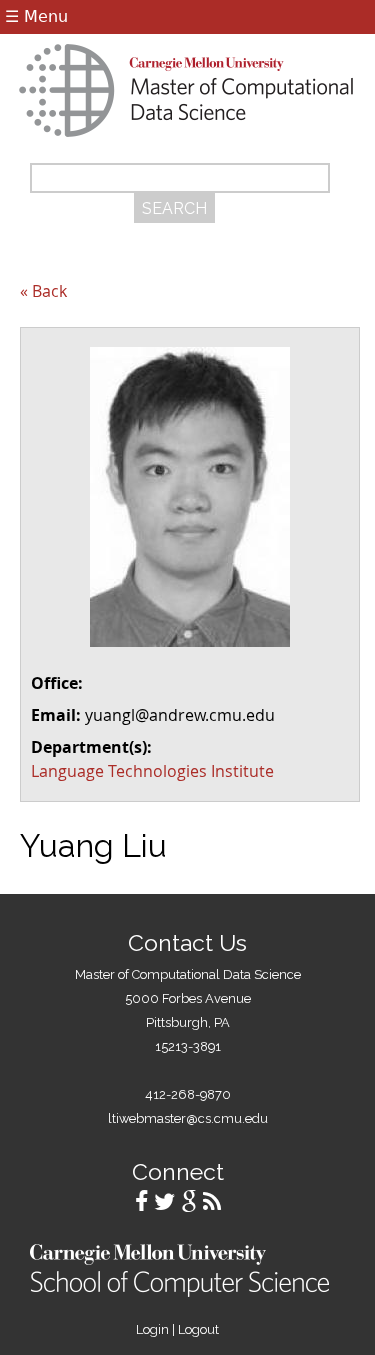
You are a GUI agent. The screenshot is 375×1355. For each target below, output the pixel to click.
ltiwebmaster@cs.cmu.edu (188, 1118)
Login (152, 1329)
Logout (198, 1329)
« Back (43, 291)
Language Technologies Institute (152, 771)
